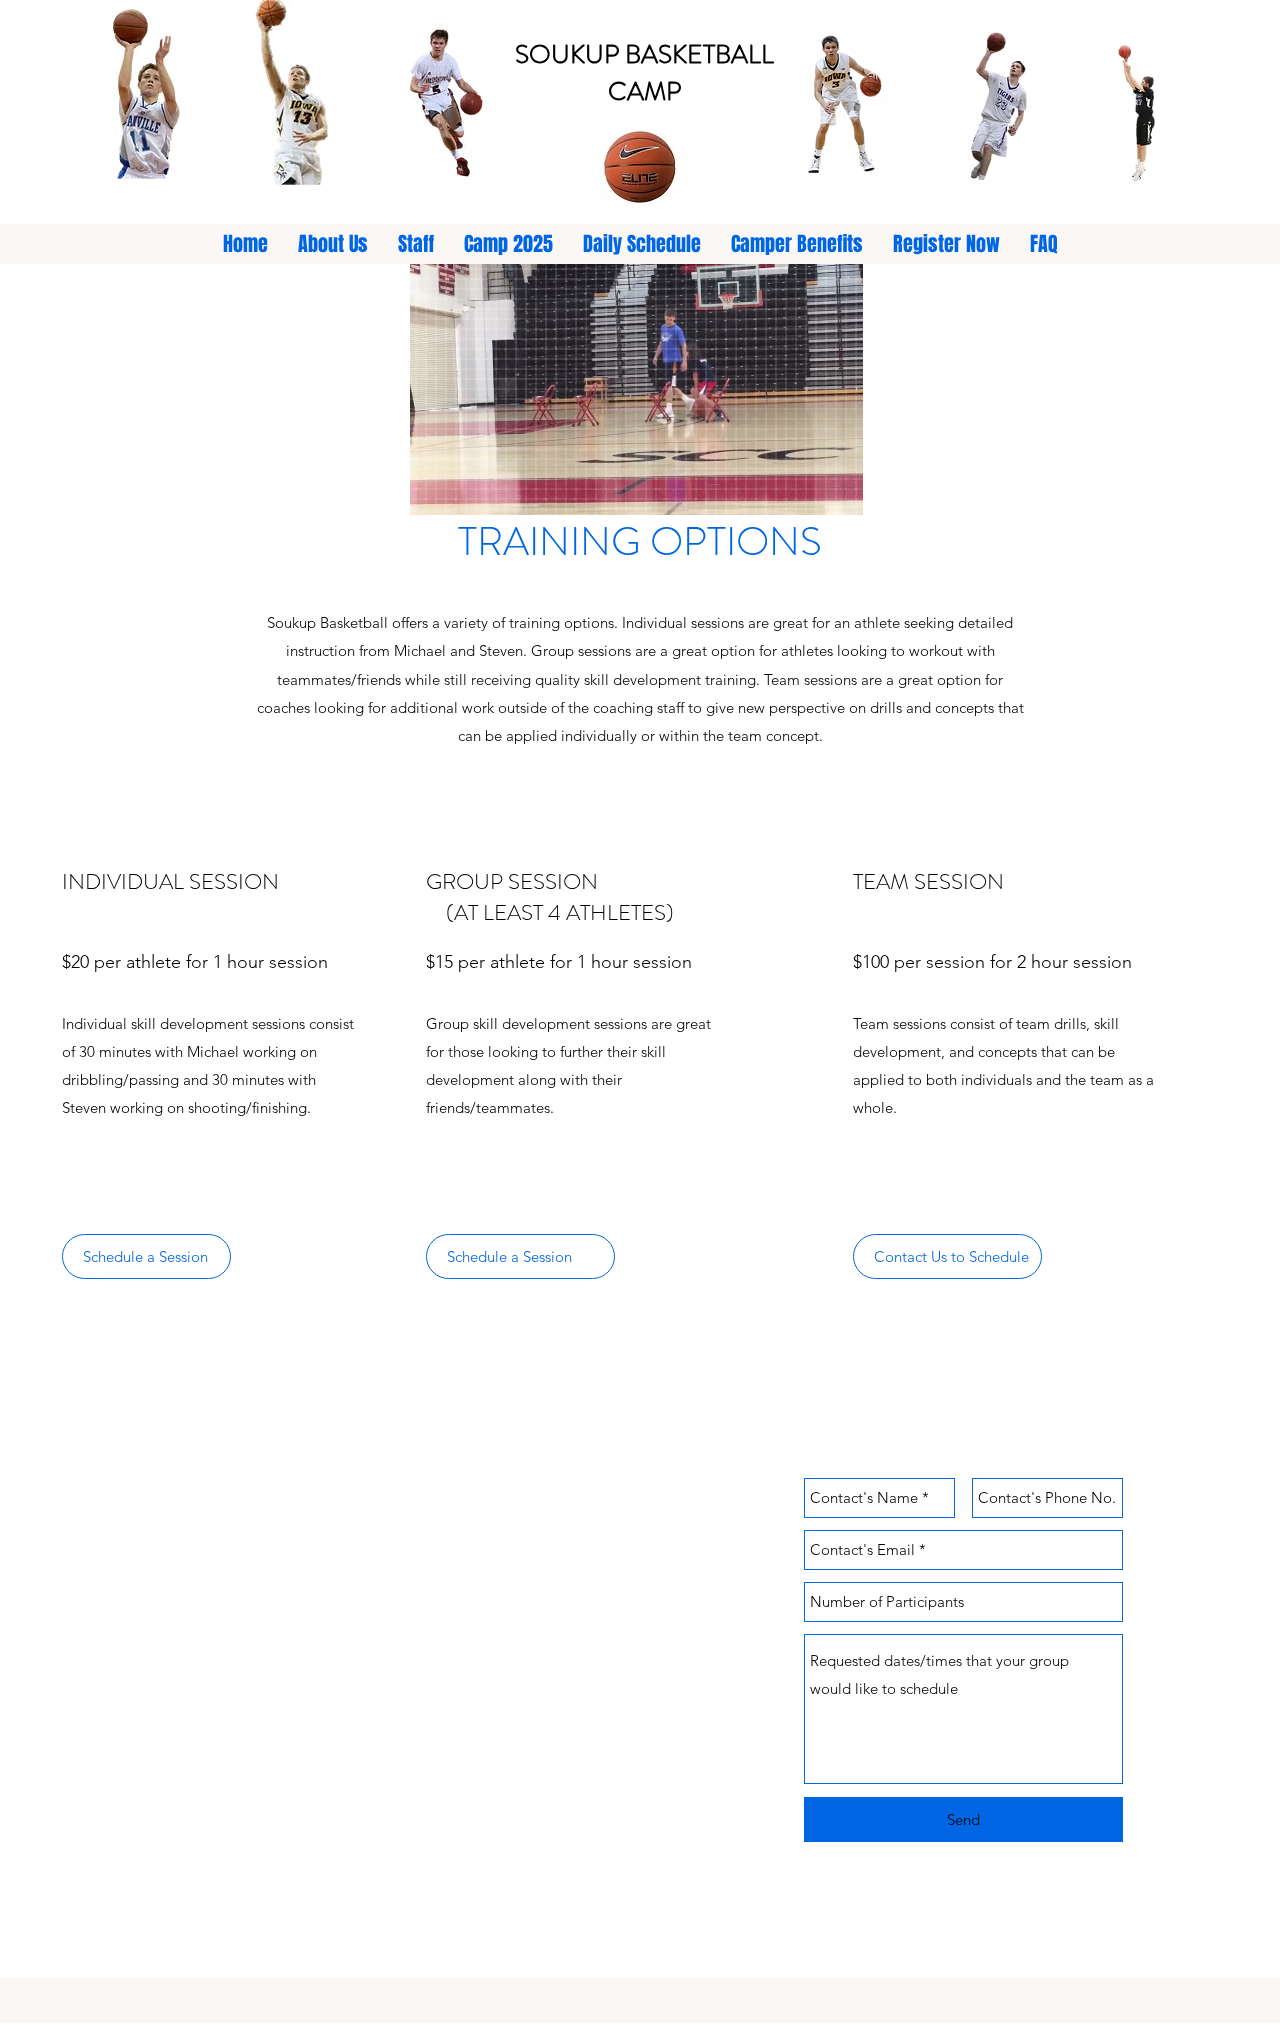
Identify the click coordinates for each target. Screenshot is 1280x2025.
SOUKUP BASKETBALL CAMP (644, 73)
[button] (636, 389)
